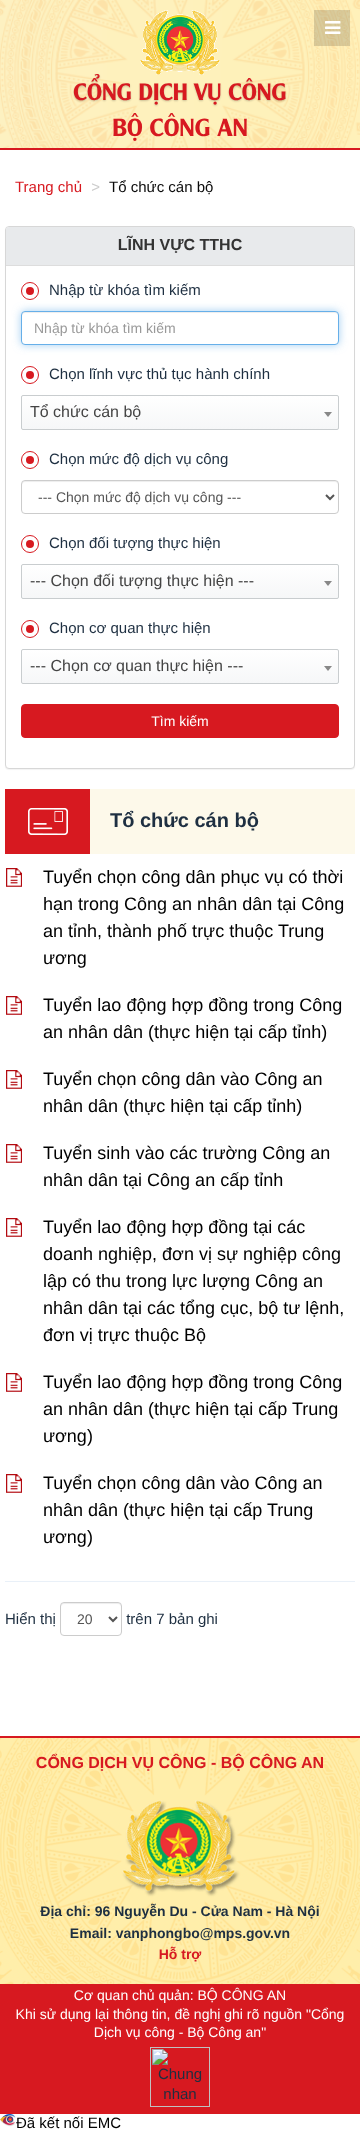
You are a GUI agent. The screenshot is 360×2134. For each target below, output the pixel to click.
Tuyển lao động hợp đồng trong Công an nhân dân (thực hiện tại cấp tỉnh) (192, 1018)
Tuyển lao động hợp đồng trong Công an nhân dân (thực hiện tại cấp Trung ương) (192, 1409)
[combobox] (180, 412)
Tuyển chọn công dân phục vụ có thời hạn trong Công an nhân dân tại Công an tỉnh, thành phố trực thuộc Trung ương (193, 917)
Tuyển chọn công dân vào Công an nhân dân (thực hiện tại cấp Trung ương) (183, 1510)
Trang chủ (48, 187)
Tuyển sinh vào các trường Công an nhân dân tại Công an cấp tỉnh (186, 1166)
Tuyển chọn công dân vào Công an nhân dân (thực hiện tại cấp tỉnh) (183, 1092)
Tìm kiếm (180, 721)
